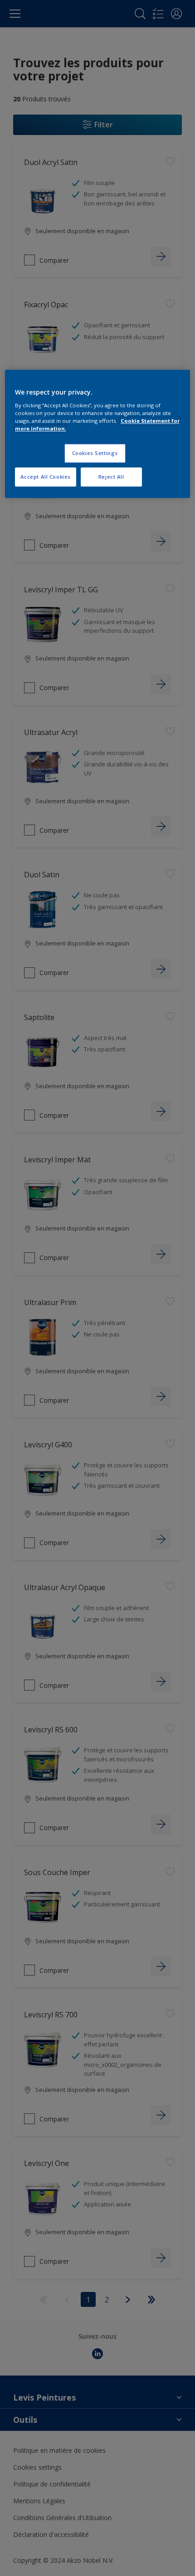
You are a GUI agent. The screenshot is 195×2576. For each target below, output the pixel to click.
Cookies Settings (95, 453)
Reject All (111, 477)
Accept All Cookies (46, 477)
